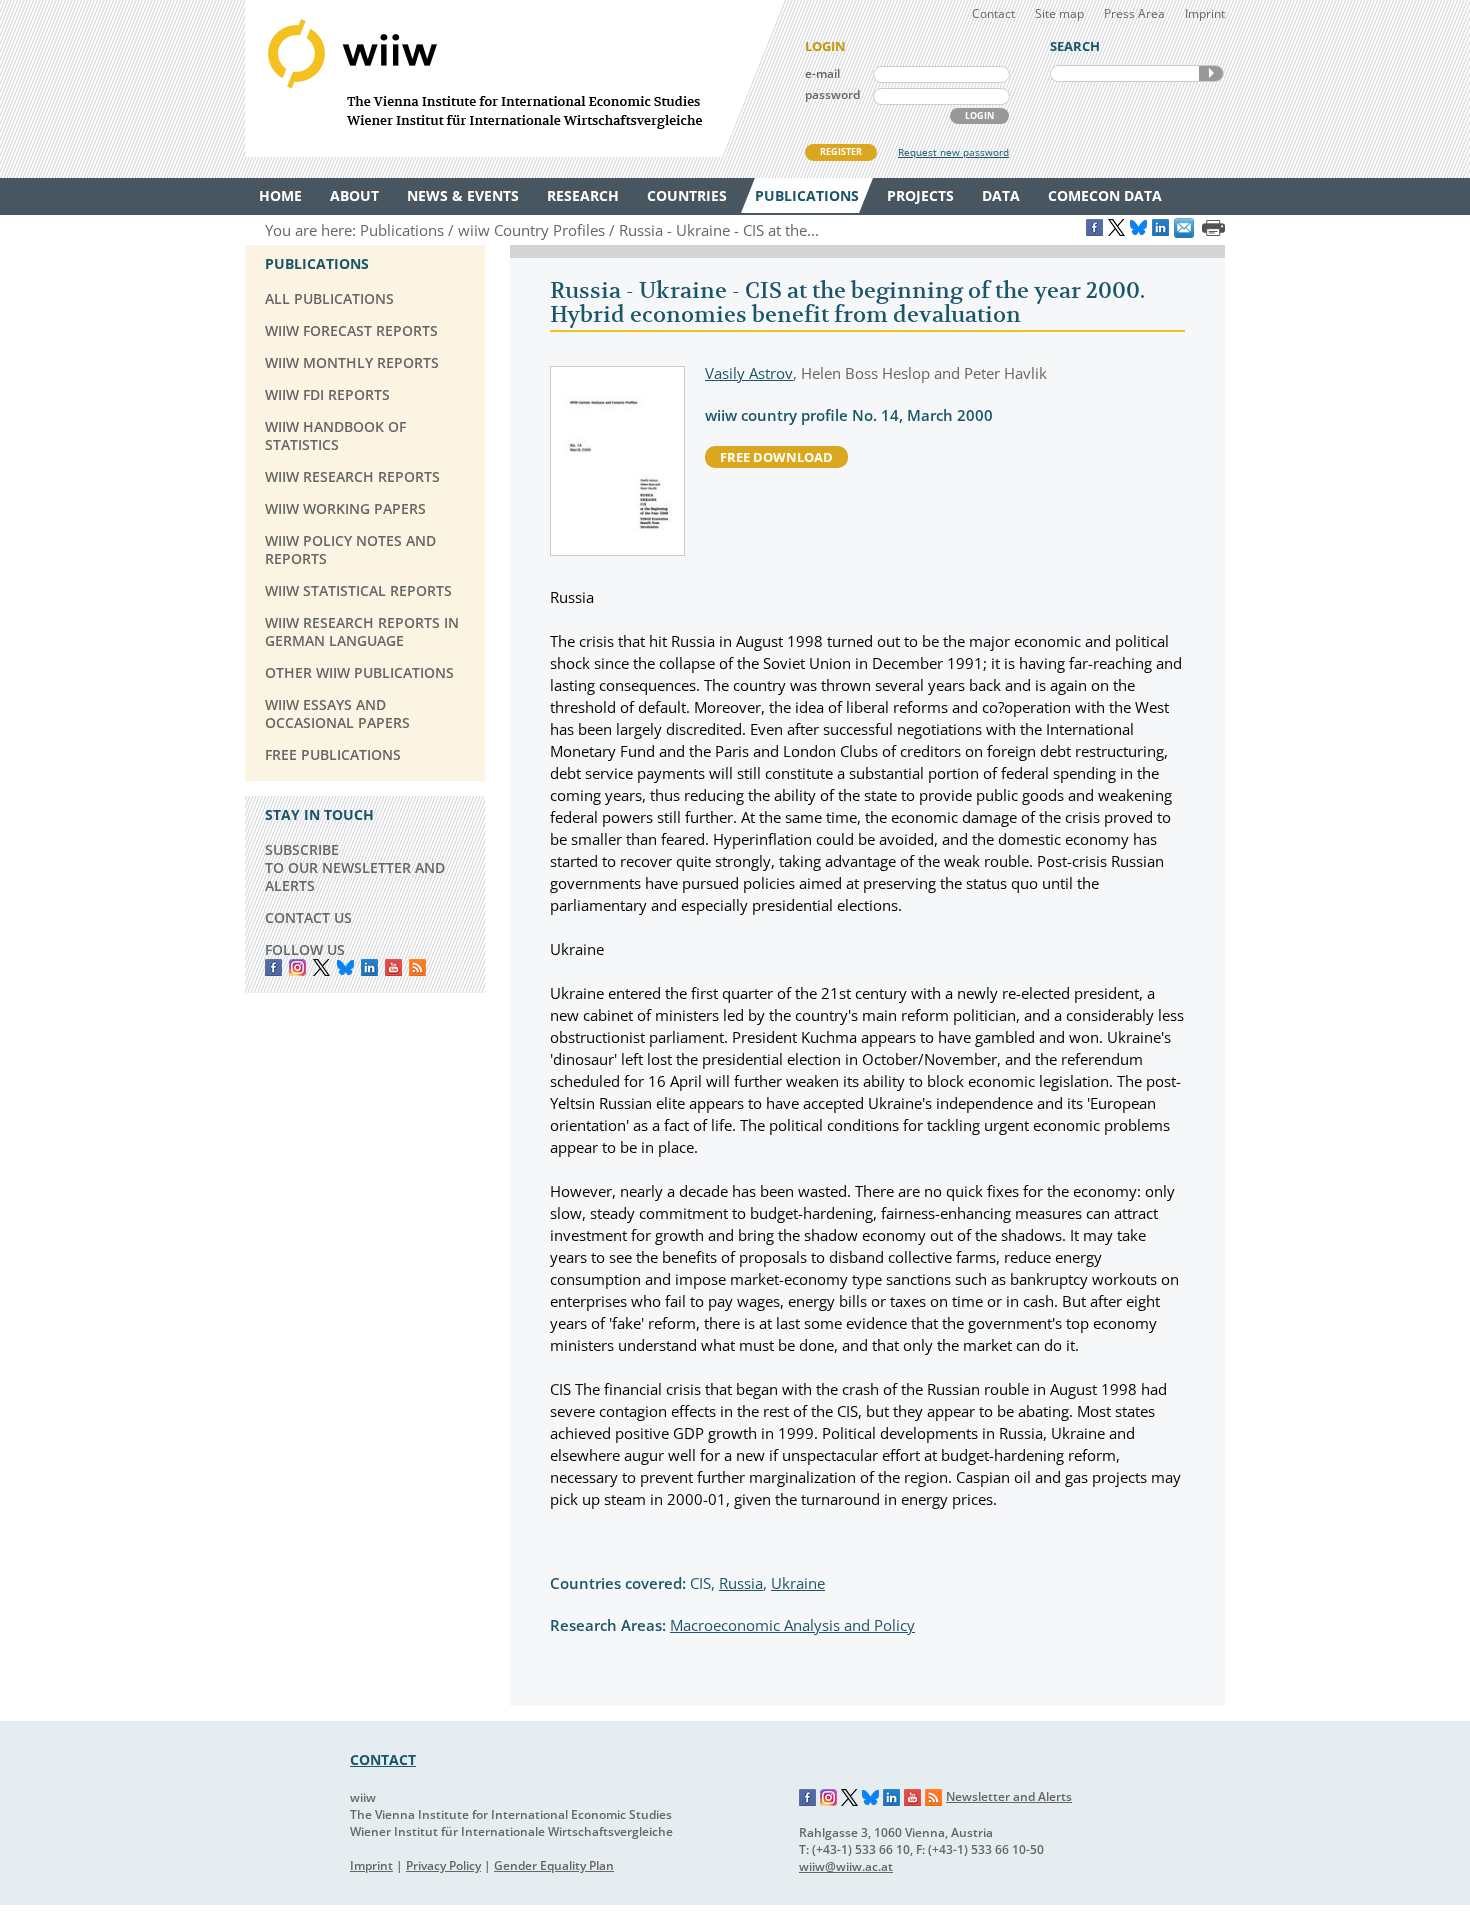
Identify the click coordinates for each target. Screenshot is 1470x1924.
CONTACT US (308, 917)
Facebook (273, 967)
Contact (993, 13)
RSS (417, 967)
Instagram (829, 1798)
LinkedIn (369, 967)
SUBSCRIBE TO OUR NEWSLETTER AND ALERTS (355, 867)
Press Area (1134, 13)
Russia (741, 1583)
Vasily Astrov (749, 373)
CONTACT (383, 1759)
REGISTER (841, 151)
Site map (1059, 13)
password (832, 94)
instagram (297, 967)
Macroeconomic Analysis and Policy (792, 1625)
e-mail (822, 73)
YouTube (393, 967)
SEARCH (1211, 73)
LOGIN (979, 115)
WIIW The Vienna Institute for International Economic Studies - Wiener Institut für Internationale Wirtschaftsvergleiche (515, 78)
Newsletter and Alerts (1009, 1796)
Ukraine (798, 1583)
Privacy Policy (443, 1865)
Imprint (1205, 13)
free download (776, 457)
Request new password (953, 152)
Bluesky (345, 967)
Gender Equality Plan (554, 1865)
